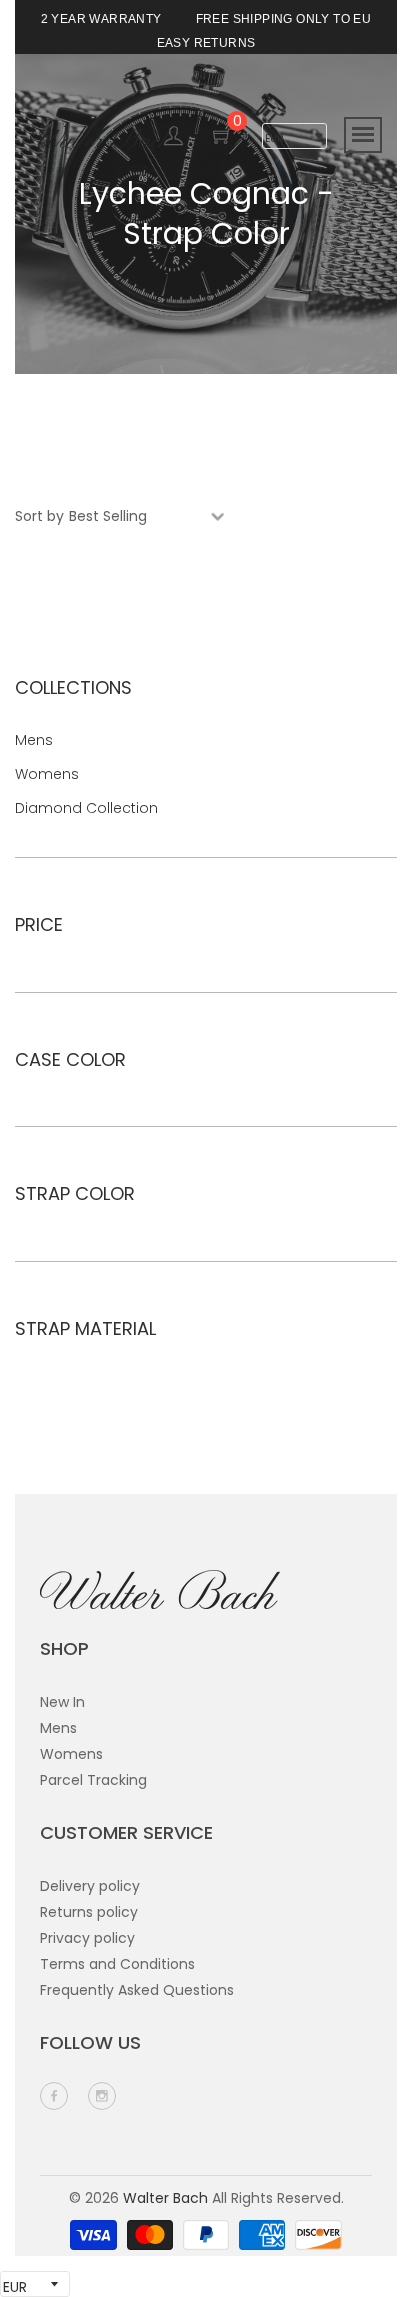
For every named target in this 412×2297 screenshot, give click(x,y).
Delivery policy (90, 1886)
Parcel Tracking (93, 1780)
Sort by (39, 516)
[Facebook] (54, 2096)
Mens (34, 740)
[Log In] (173, 139)
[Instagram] (102, 2096)
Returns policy (89, 1912)
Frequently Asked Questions (137, 1990)
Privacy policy (87, 1938)
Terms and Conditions (117, 1964)
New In (62, 1702)
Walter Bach (165, 2198)
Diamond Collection (86, 808)
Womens (47, 774)
